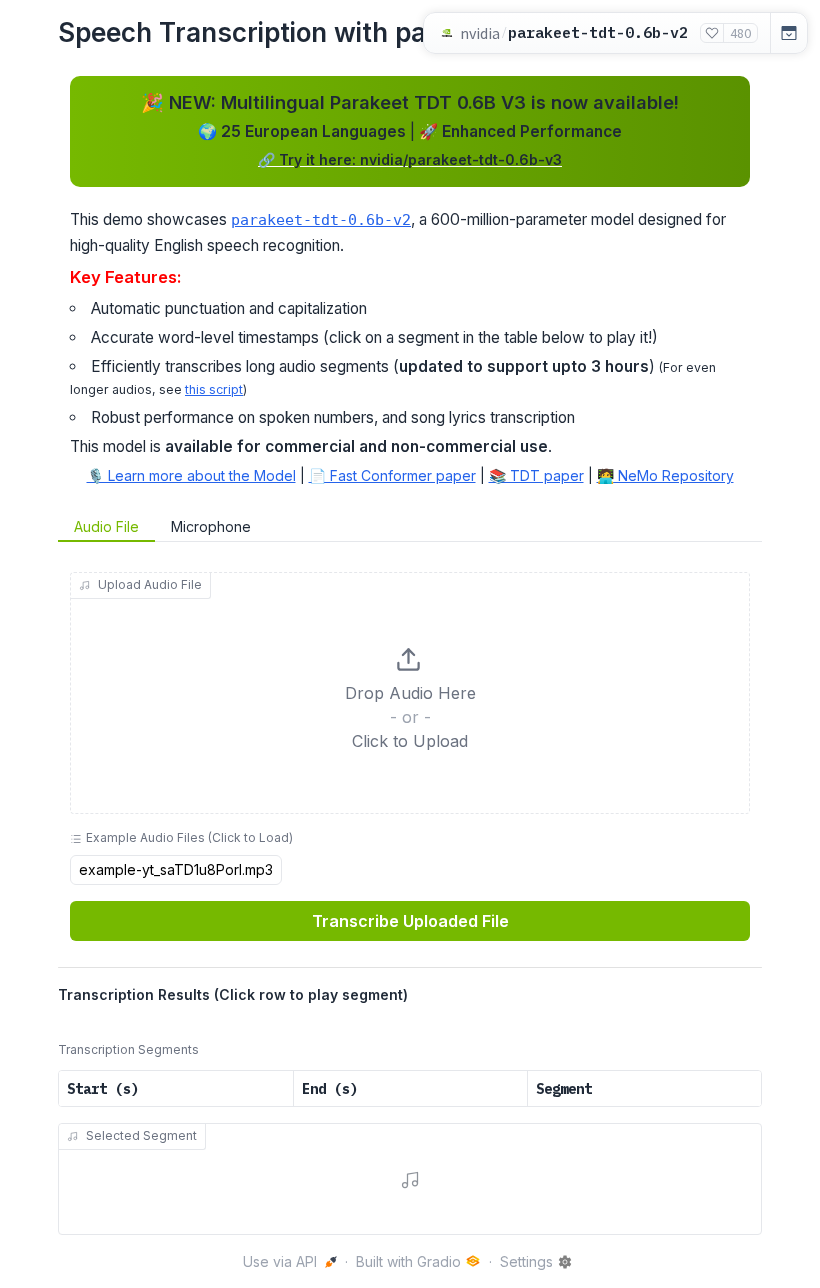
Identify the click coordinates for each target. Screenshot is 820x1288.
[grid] (410, 1088)
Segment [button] (564, 1089)
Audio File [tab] (106, 526)
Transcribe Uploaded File (410, 921)
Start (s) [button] (103, 1089)
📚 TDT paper (536, 475)
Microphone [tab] (211, 526)
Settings (526, 1261)
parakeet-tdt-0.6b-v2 (321, 220)
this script (214, 389)
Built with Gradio (408, 1261)
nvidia (480, 33)
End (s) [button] (330, 1089)
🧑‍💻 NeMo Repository (665, 475)
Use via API (280, 1261)
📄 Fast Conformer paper (392, 475)
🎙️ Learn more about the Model (191, 475)
